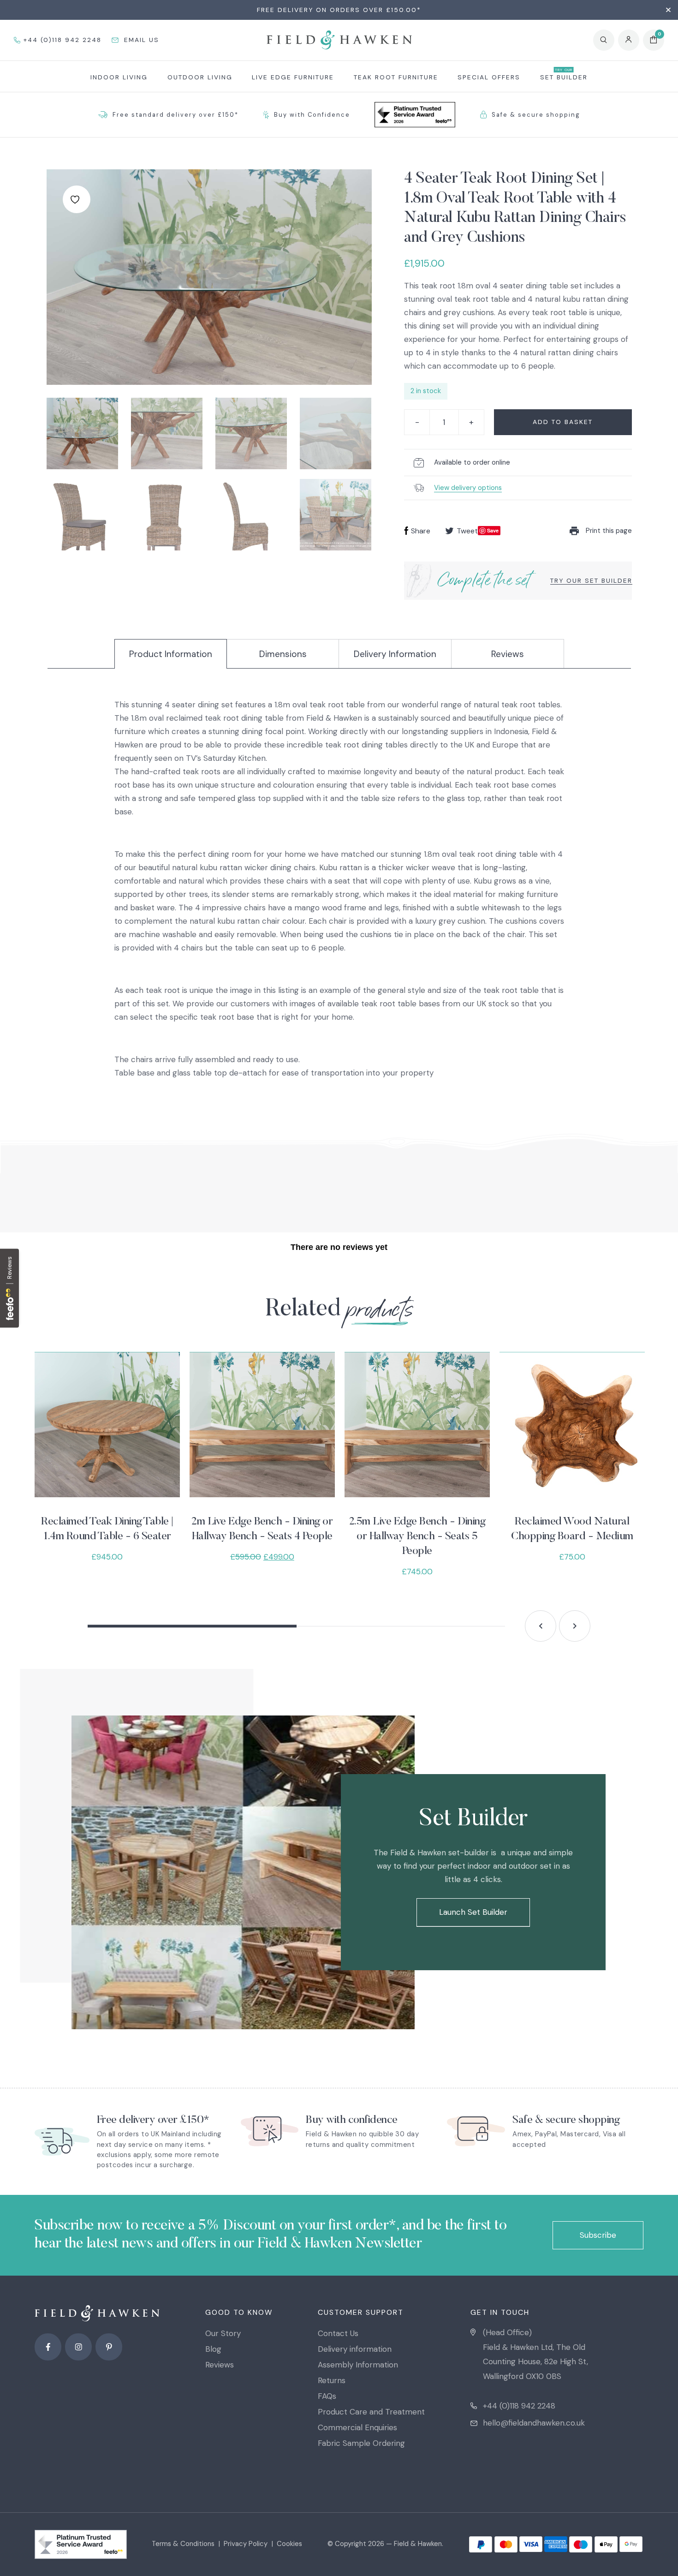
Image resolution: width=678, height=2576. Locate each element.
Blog (213, 2349)
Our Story (223, 2333)
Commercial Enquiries (357, 2427)
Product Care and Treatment (371, 2412)
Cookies (289, 2544)
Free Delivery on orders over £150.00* (339, 10)
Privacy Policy (246, 2544)
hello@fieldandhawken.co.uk (534, 2423)
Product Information (171, 654)
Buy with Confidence (312, 115)
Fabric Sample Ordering (361, 2443)
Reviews (508, 654)
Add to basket (563, 422)
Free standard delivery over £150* (175, 115)
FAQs (327, 2396)
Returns (332, 2380)
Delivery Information (395, 654)
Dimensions (283, 654)
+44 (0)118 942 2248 (519, 2406)
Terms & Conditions (183, 2544)
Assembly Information (358, 2365)
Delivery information (355, 2349)
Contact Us (338, 2333)
